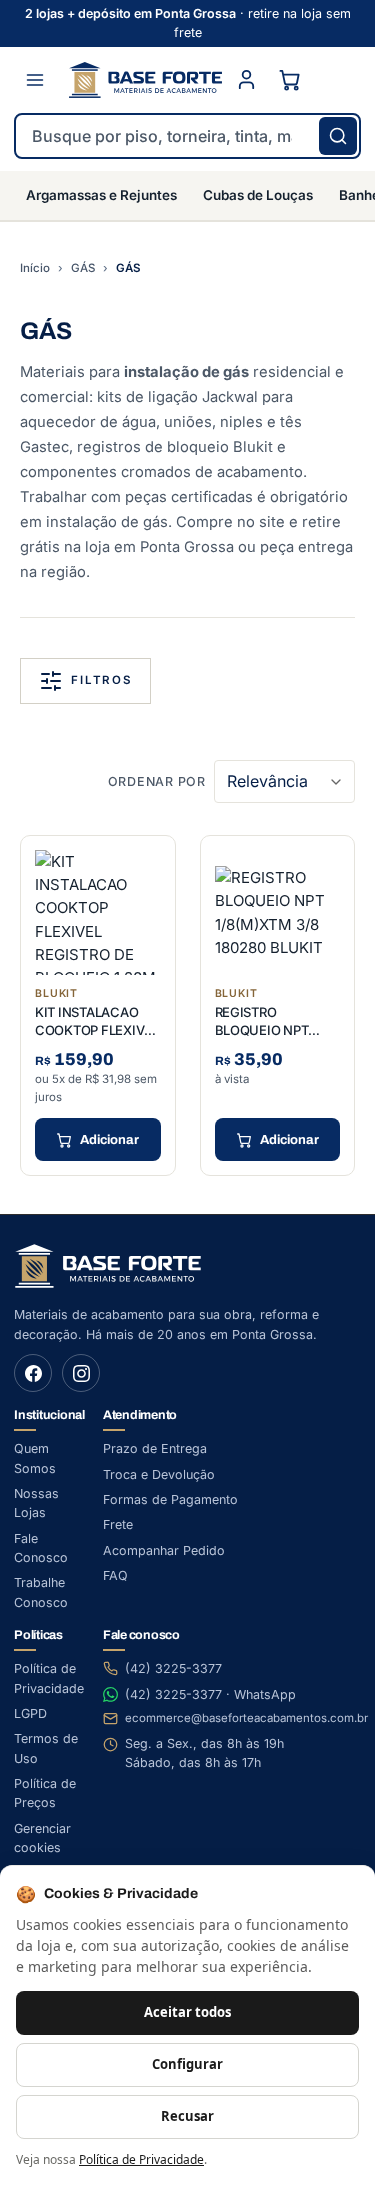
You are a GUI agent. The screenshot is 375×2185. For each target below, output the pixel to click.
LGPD (30, 1713)
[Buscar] (338, 136)
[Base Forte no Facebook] (33, 1373)
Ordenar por (157, 781)
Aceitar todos (187, 2012)
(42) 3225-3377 (173, 1668)
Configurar (187, 2064)
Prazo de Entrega (155, 1448)
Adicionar (109, 1140)
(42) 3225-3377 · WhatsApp (210, 1694)
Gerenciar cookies (42, 1838)
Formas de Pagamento (170, 1499)
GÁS (83, 268)
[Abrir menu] (35, 80)
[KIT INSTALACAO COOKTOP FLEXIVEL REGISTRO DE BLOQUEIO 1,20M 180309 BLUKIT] (98, 913)
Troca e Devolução (159, 1474)
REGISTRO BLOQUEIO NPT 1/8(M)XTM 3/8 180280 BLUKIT (262, 1038)
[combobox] (187, 136)
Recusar (187, 2116)
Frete (118, 1524)
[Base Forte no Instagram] (81, 1373)
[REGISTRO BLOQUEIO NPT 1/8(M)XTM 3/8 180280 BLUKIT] (278, 913)
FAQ (115, 1575)
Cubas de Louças (258, 195)
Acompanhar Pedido (164, 1550)
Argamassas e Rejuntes (101, 195)
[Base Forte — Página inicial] (145, 80)
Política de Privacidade (141, 2159)
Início (35, 268)
